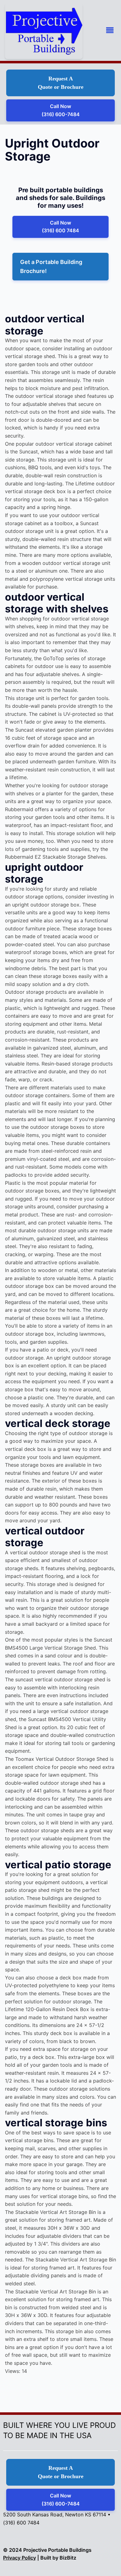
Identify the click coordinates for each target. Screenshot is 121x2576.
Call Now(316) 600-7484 (61, 110)
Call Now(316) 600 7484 (60, 227)
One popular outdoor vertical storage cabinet (58, 444)
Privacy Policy (20, 2558)
